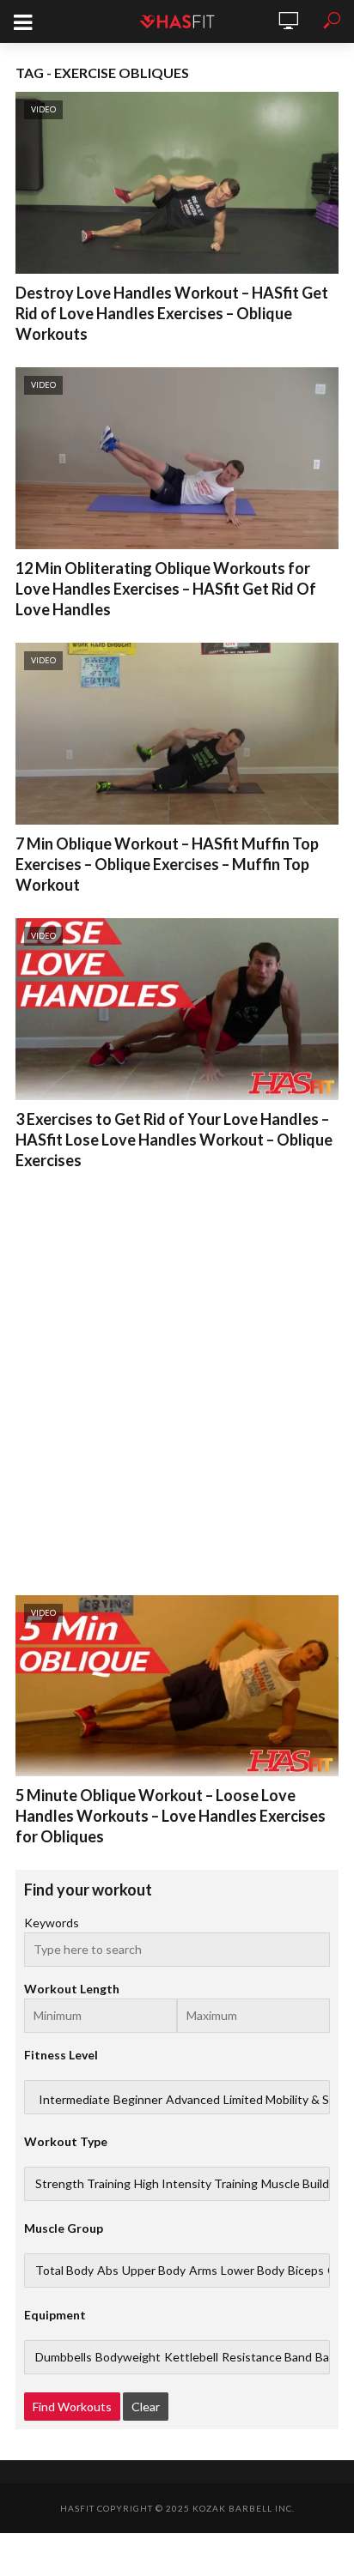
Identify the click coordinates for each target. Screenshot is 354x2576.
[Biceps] (306, 2271)
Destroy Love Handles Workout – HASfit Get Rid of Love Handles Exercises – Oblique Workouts (172, 313)
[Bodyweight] (128, 2357)
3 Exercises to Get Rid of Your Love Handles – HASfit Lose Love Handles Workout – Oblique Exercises (174, 1140)
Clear (146, 2407)
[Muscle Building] (303, 2184)
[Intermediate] (74, 2100)
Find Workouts (72, 2407)
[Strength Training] (83, 2184)
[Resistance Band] (267, 2357)
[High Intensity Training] (196, 2184)
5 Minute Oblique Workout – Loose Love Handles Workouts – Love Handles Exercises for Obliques (171, 1816)
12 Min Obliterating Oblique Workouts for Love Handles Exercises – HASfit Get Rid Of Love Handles (166, 589)
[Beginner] (138, 2100)
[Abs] (108, 2271)
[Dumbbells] (64, 2357)
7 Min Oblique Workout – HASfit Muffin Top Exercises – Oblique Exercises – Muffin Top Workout (167, 864)
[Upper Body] (154, 2271)
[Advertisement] (177, 1379)
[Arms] (203, 2271)
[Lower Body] (253, 2271)
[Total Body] (64, 2271)
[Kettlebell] (191, 2357)
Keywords (52, 1923)
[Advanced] (193, 2100)
